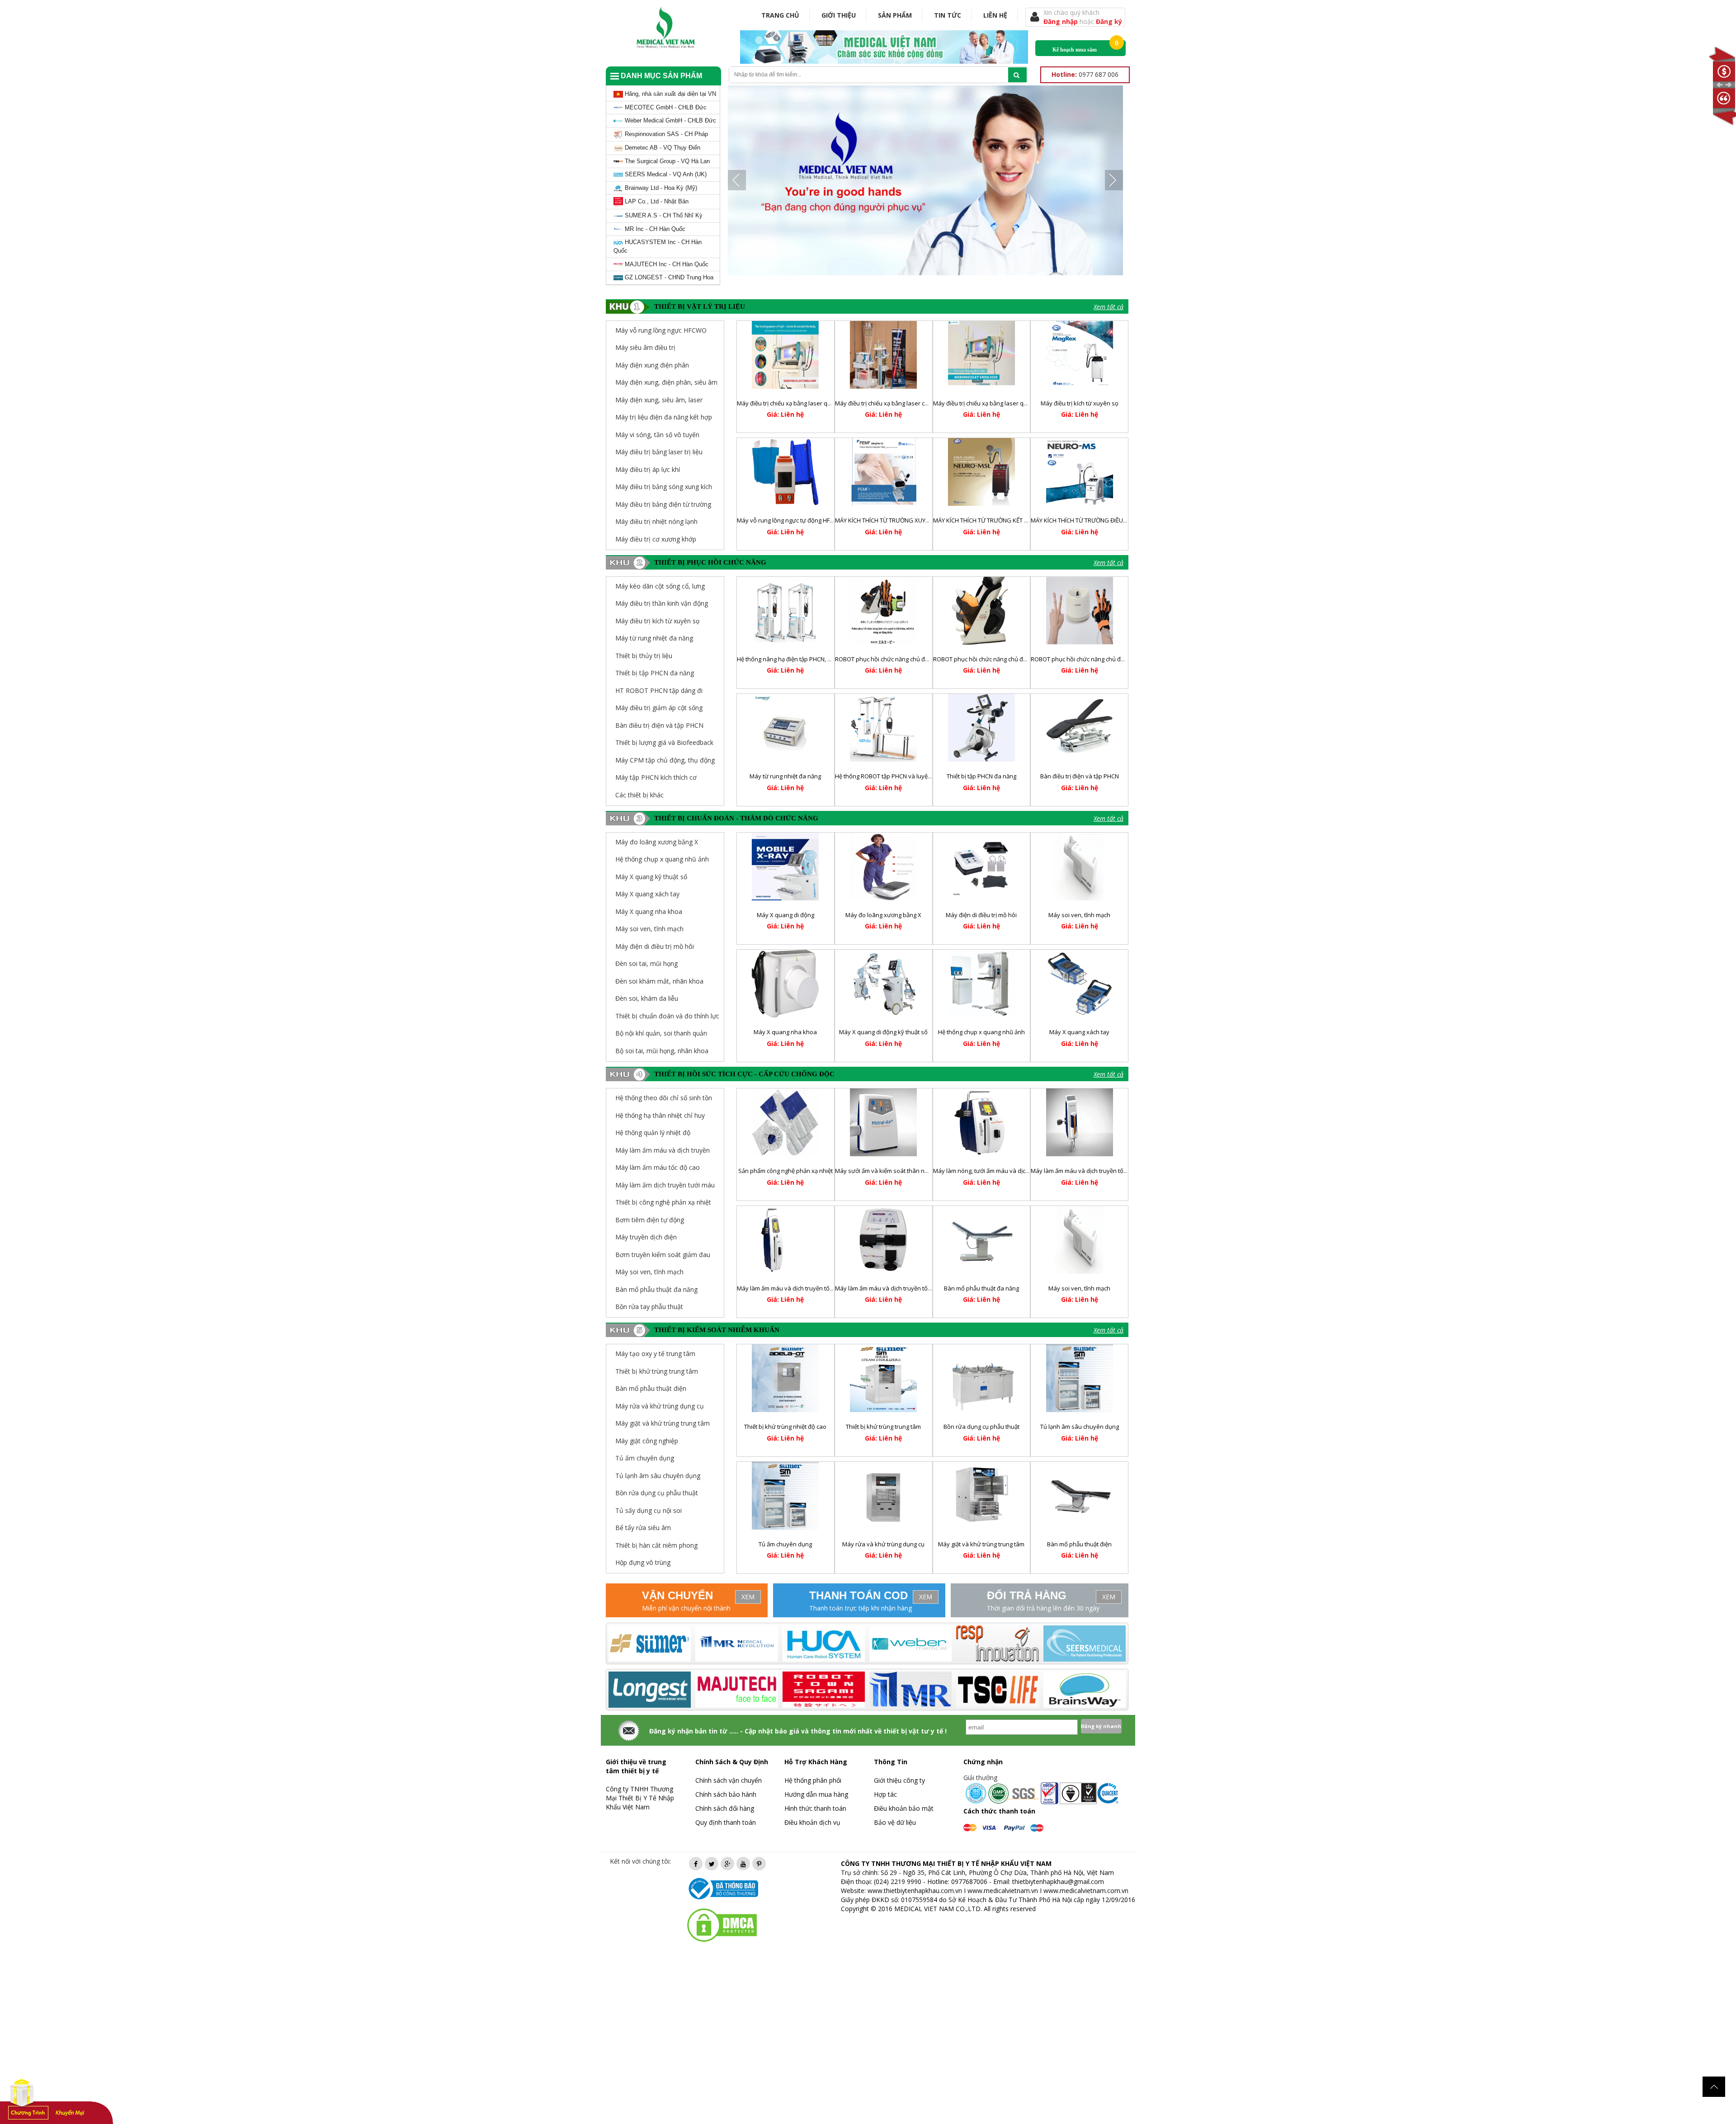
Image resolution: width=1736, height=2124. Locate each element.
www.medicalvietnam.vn (1003, 1891)
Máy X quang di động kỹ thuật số (883, 1032)
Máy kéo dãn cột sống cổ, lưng (660, 586)
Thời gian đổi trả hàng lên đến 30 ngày (1043, 1608)
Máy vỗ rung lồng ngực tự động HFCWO (790, 520)
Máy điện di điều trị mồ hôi (655, 946)
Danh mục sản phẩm (660, 76)
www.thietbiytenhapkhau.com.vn (915, 1891)
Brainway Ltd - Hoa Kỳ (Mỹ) (660, 188)
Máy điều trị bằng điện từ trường (663, 504)
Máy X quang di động (785, 915)
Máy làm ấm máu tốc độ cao (658, 1167)
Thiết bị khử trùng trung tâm (883, 1427)
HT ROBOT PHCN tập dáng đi (659, 690)
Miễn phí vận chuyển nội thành (686, 1608)
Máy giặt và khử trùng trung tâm (981, 1544)
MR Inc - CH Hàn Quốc (654, 229)
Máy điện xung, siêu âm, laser (659, 400)
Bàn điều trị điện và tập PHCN (659, 725)
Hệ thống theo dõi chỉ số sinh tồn (664, 1098)
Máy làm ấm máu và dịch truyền (663, 1150)
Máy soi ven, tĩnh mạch (649, 929)
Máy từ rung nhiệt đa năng (654, 638)
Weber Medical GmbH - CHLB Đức (670, 120)
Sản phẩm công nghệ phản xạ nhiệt (785, 1171)
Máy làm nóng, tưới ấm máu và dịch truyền (991, 1171)
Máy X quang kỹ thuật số (651, 877)
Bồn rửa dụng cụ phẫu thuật (981, 1427)
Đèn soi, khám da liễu (647, 998)
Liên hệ (995, 15)
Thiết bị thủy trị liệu (644, 656)
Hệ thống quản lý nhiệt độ (653, 1133)
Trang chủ (780, 15)
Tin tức (948, 15)
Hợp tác (885, 1794)
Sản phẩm (895, 15)
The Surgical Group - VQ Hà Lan (666, 161)
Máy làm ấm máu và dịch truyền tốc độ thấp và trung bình (1108, 1171)
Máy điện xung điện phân (652, 365)
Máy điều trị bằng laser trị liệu (659, 452)
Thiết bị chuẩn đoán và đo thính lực (667, 1016)
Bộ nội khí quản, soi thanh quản (661, 1033)
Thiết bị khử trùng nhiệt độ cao (785, 1427)
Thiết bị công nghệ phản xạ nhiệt (663, 1202)
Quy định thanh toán (726, 1822)
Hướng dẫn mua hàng (816, 1794)
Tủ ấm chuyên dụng (785, 1544)
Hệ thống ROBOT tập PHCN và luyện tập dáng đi (899, 776)
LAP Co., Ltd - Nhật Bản (656, 201)
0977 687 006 (1085, 74)
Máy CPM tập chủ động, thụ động (665, 760)
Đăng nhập (1061, 21)
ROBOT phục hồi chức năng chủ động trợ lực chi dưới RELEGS (1015, 659)
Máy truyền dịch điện (646, 1237)
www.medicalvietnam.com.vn (1086, 1891)
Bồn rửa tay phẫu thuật (649, 1307)
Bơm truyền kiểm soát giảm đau (663, 1255)
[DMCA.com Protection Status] (722, 1924)
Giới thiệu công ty (899, 1780)
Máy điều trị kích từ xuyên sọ (1080, 403)
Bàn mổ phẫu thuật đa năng (656, 1289)
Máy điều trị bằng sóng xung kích (664, 487)
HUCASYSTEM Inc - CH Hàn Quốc (658, 246)
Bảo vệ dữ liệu (895, 1822)
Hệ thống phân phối (813, 1780)
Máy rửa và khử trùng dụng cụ (883, 1544)
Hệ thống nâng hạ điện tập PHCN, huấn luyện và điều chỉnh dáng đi (827, 659)
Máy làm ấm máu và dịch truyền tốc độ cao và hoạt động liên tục (823, 1288)
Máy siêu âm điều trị (645, 347)
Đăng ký (1109, 21)
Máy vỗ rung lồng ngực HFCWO (661, 330)
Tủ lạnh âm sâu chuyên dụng (1080, 1427)
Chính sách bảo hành (726, 1794)
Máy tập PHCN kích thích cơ (656, 777)
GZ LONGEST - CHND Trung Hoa (668, 277)
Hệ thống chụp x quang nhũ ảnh (662, 859)
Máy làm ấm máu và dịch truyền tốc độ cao (893, 1288)
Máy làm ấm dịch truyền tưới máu (665, 1185)
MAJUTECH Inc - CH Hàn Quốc (666, 264)
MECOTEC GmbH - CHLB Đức (665, 107)
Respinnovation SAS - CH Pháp (665, 134)
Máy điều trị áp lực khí (648, 469)
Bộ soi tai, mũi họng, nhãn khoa (662, 1051)
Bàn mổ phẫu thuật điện (1079, 1544)
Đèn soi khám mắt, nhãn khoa (659, 981)
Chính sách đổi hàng (725, 1808)
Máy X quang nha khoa (649, 911)
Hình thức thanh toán (815, 1808)
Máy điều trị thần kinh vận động (662, 603)
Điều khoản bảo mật (904, 1808)
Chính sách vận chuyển (729, 1780)
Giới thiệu (839, 15)
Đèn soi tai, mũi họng (646, 963)
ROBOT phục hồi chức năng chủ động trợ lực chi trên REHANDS (1115, 659)
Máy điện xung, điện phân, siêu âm (666, 382)
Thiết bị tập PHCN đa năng (655, 673)
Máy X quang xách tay (647, 894)
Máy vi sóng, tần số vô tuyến (657, 435)
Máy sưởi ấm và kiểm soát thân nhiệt (885, 1171)
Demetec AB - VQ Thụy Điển (662, 148)
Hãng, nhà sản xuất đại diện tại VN (670, 94)
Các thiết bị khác (639, 795)
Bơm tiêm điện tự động (650, 1220)
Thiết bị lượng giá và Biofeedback (664, 742)
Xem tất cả (1109, 307)
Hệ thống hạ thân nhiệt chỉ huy (660, 1115)
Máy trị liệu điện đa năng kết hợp (664, 417)
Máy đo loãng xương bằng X (657, 842)
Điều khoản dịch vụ (812, 1822)
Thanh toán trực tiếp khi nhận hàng (861, 1608)
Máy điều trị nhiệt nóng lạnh (656, 521)
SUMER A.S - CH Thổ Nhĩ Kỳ (663, 215)
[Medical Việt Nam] (666, 26)
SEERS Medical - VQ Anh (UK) (665, 174)
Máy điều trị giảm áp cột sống (659, 708)
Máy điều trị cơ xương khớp (656, 539)
